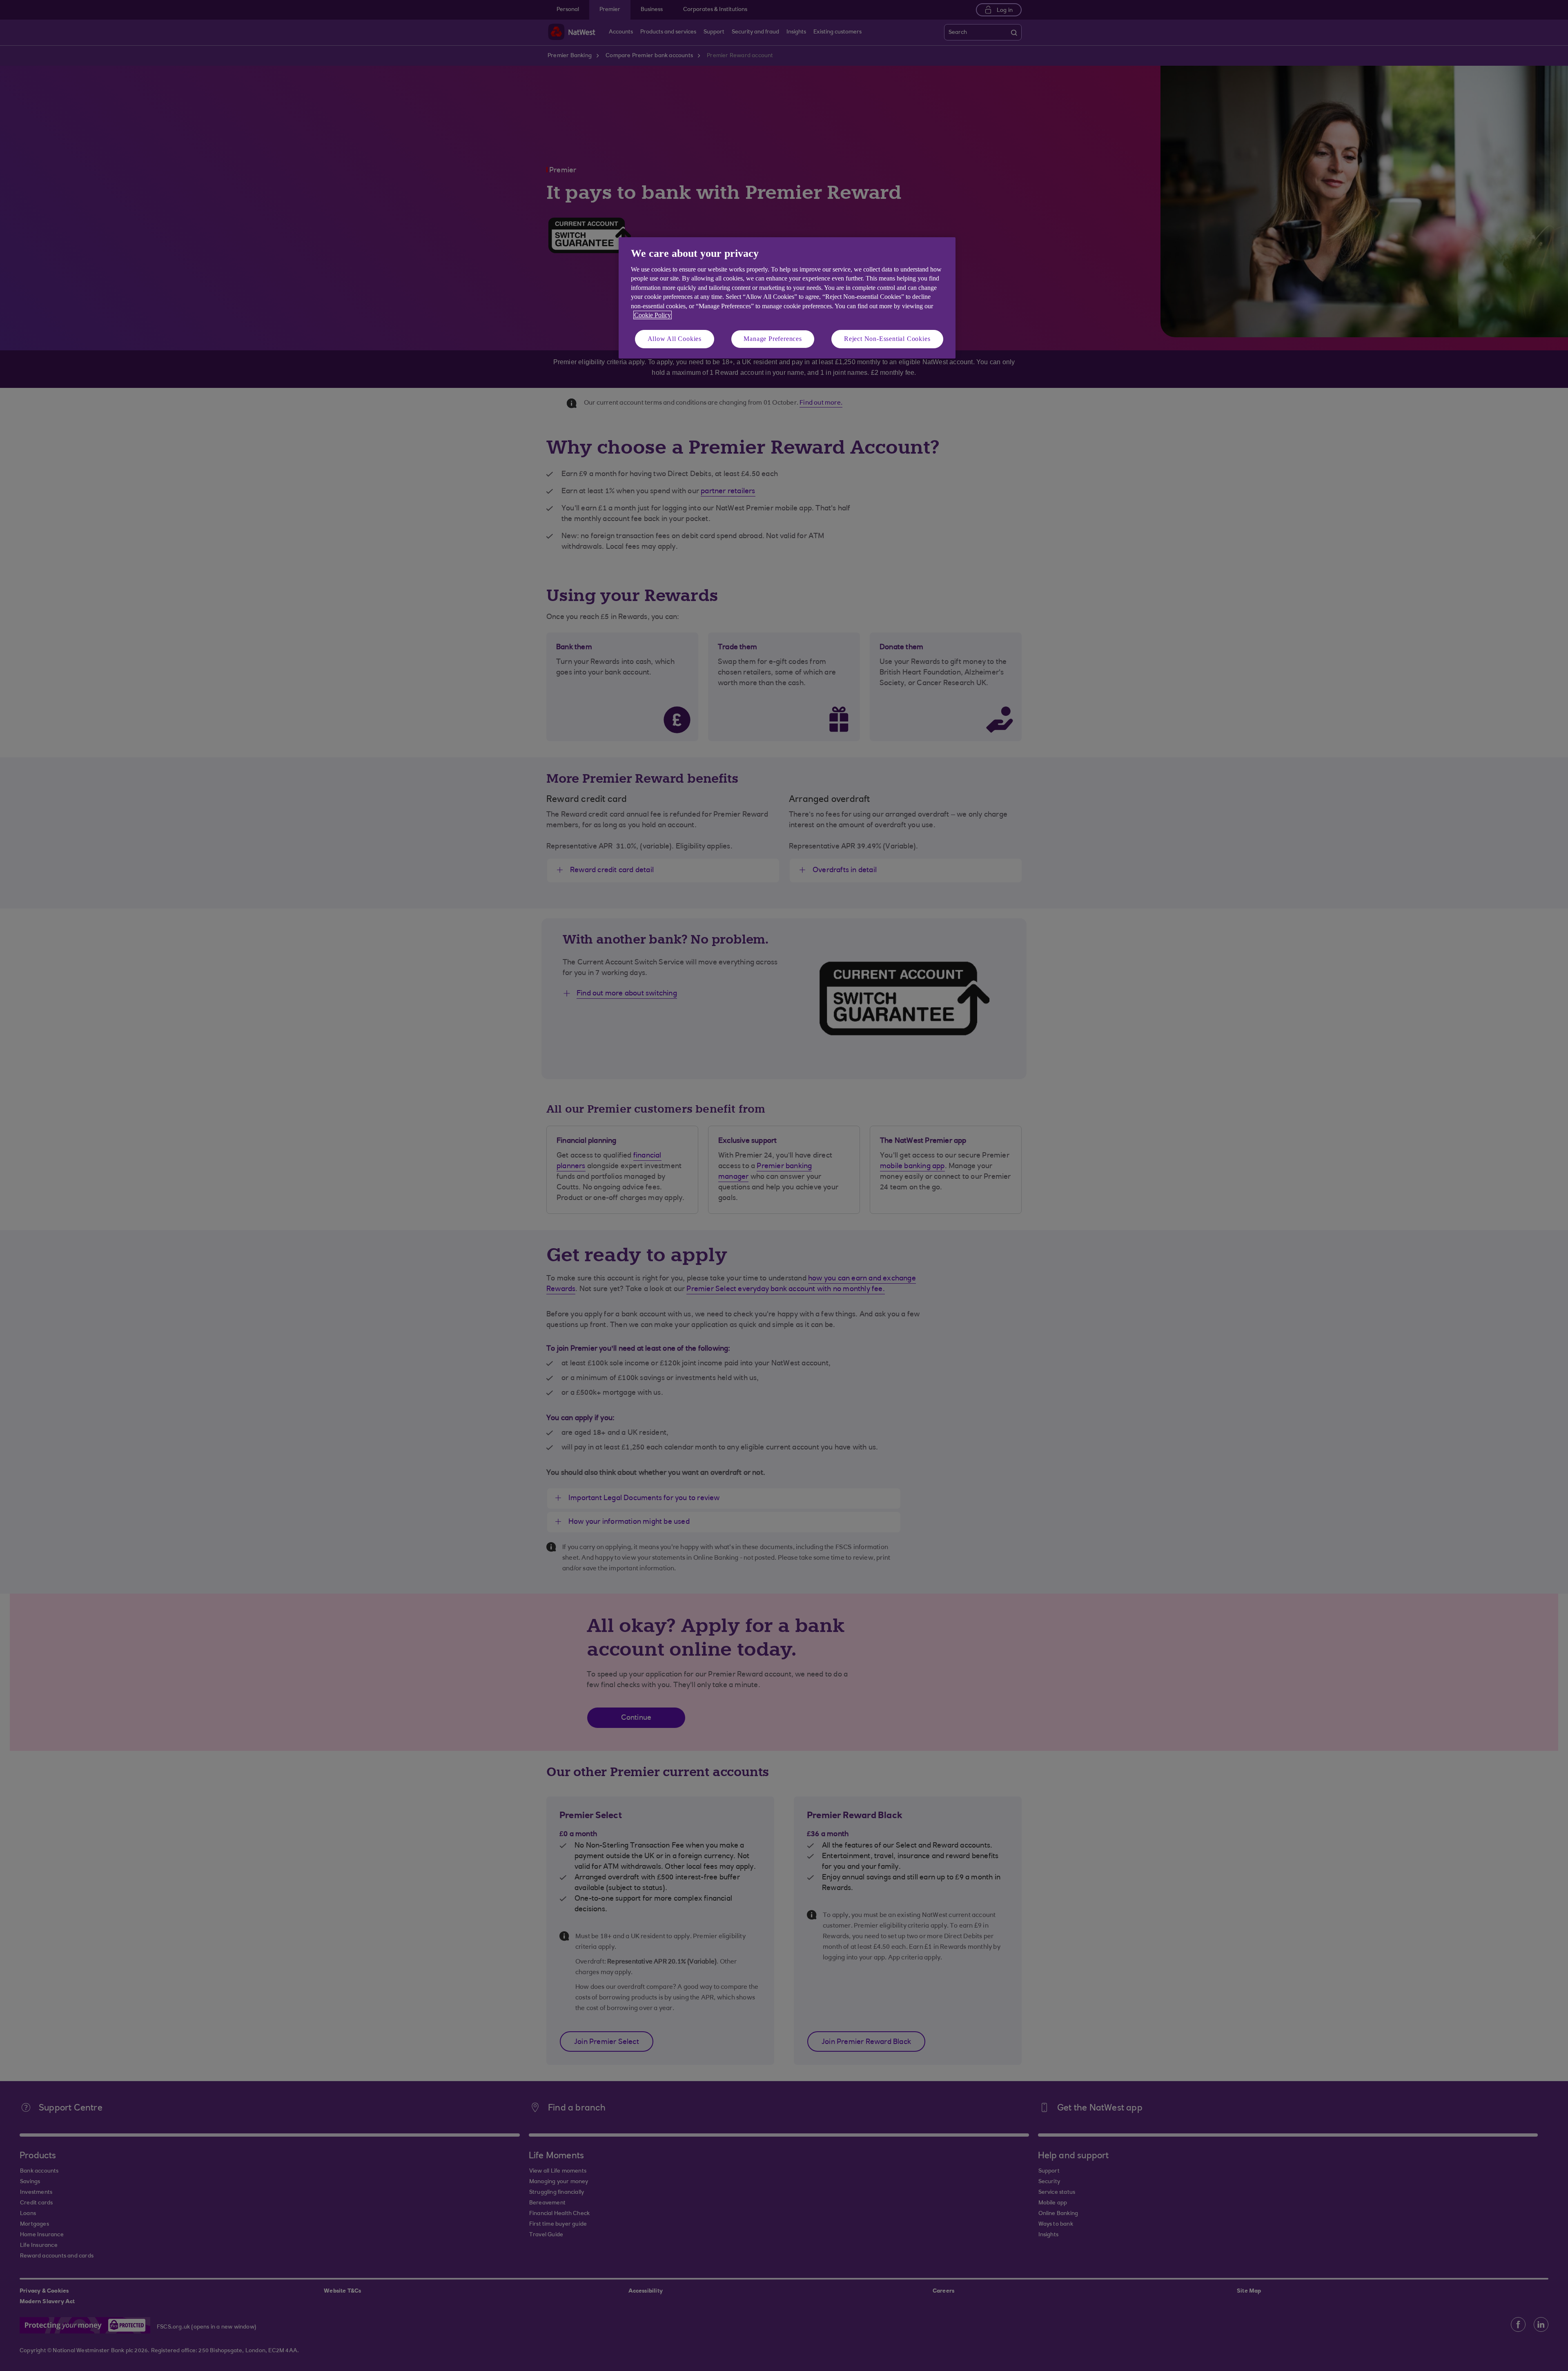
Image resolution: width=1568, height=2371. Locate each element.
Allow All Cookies (675, 339)
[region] (787, 298)
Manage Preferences (773, 339)
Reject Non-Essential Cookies (887, 339)
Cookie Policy (653, 315)
